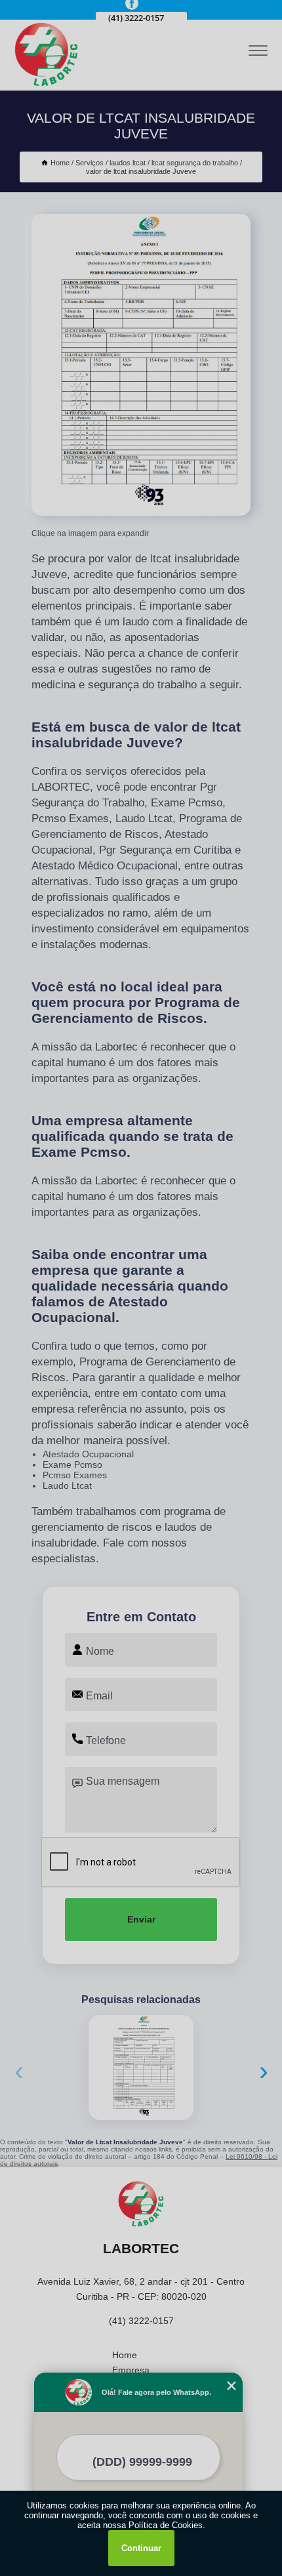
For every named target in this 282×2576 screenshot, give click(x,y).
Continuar (141, 2548)
